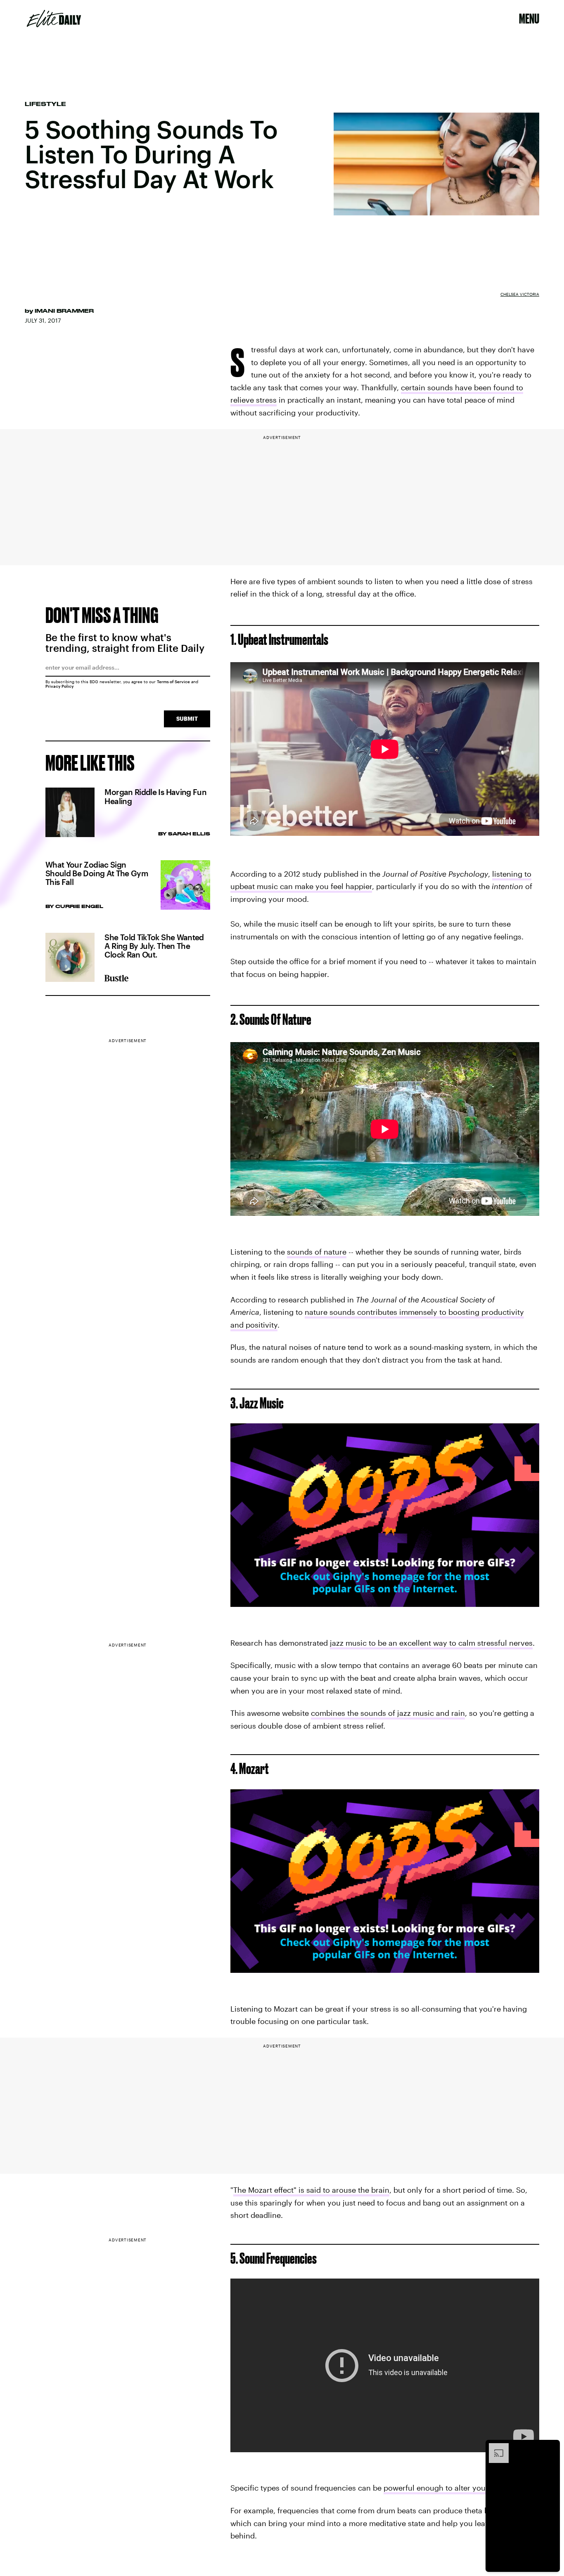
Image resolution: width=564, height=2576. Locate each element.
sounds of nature (317, 1252)
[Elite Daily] (54, 19)
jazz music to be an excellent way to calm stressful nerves (431, 1643)
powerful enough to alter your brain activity (460, 2488)
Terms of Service (173, 682)
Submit (187, 718)
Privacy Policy (60, 686)
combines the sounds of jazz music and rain (388, 1713)
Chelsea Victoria (520, 294)
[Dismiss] (551, 2447)
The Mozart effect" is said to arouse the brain (311, 2190)
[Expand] (495, 2447)
